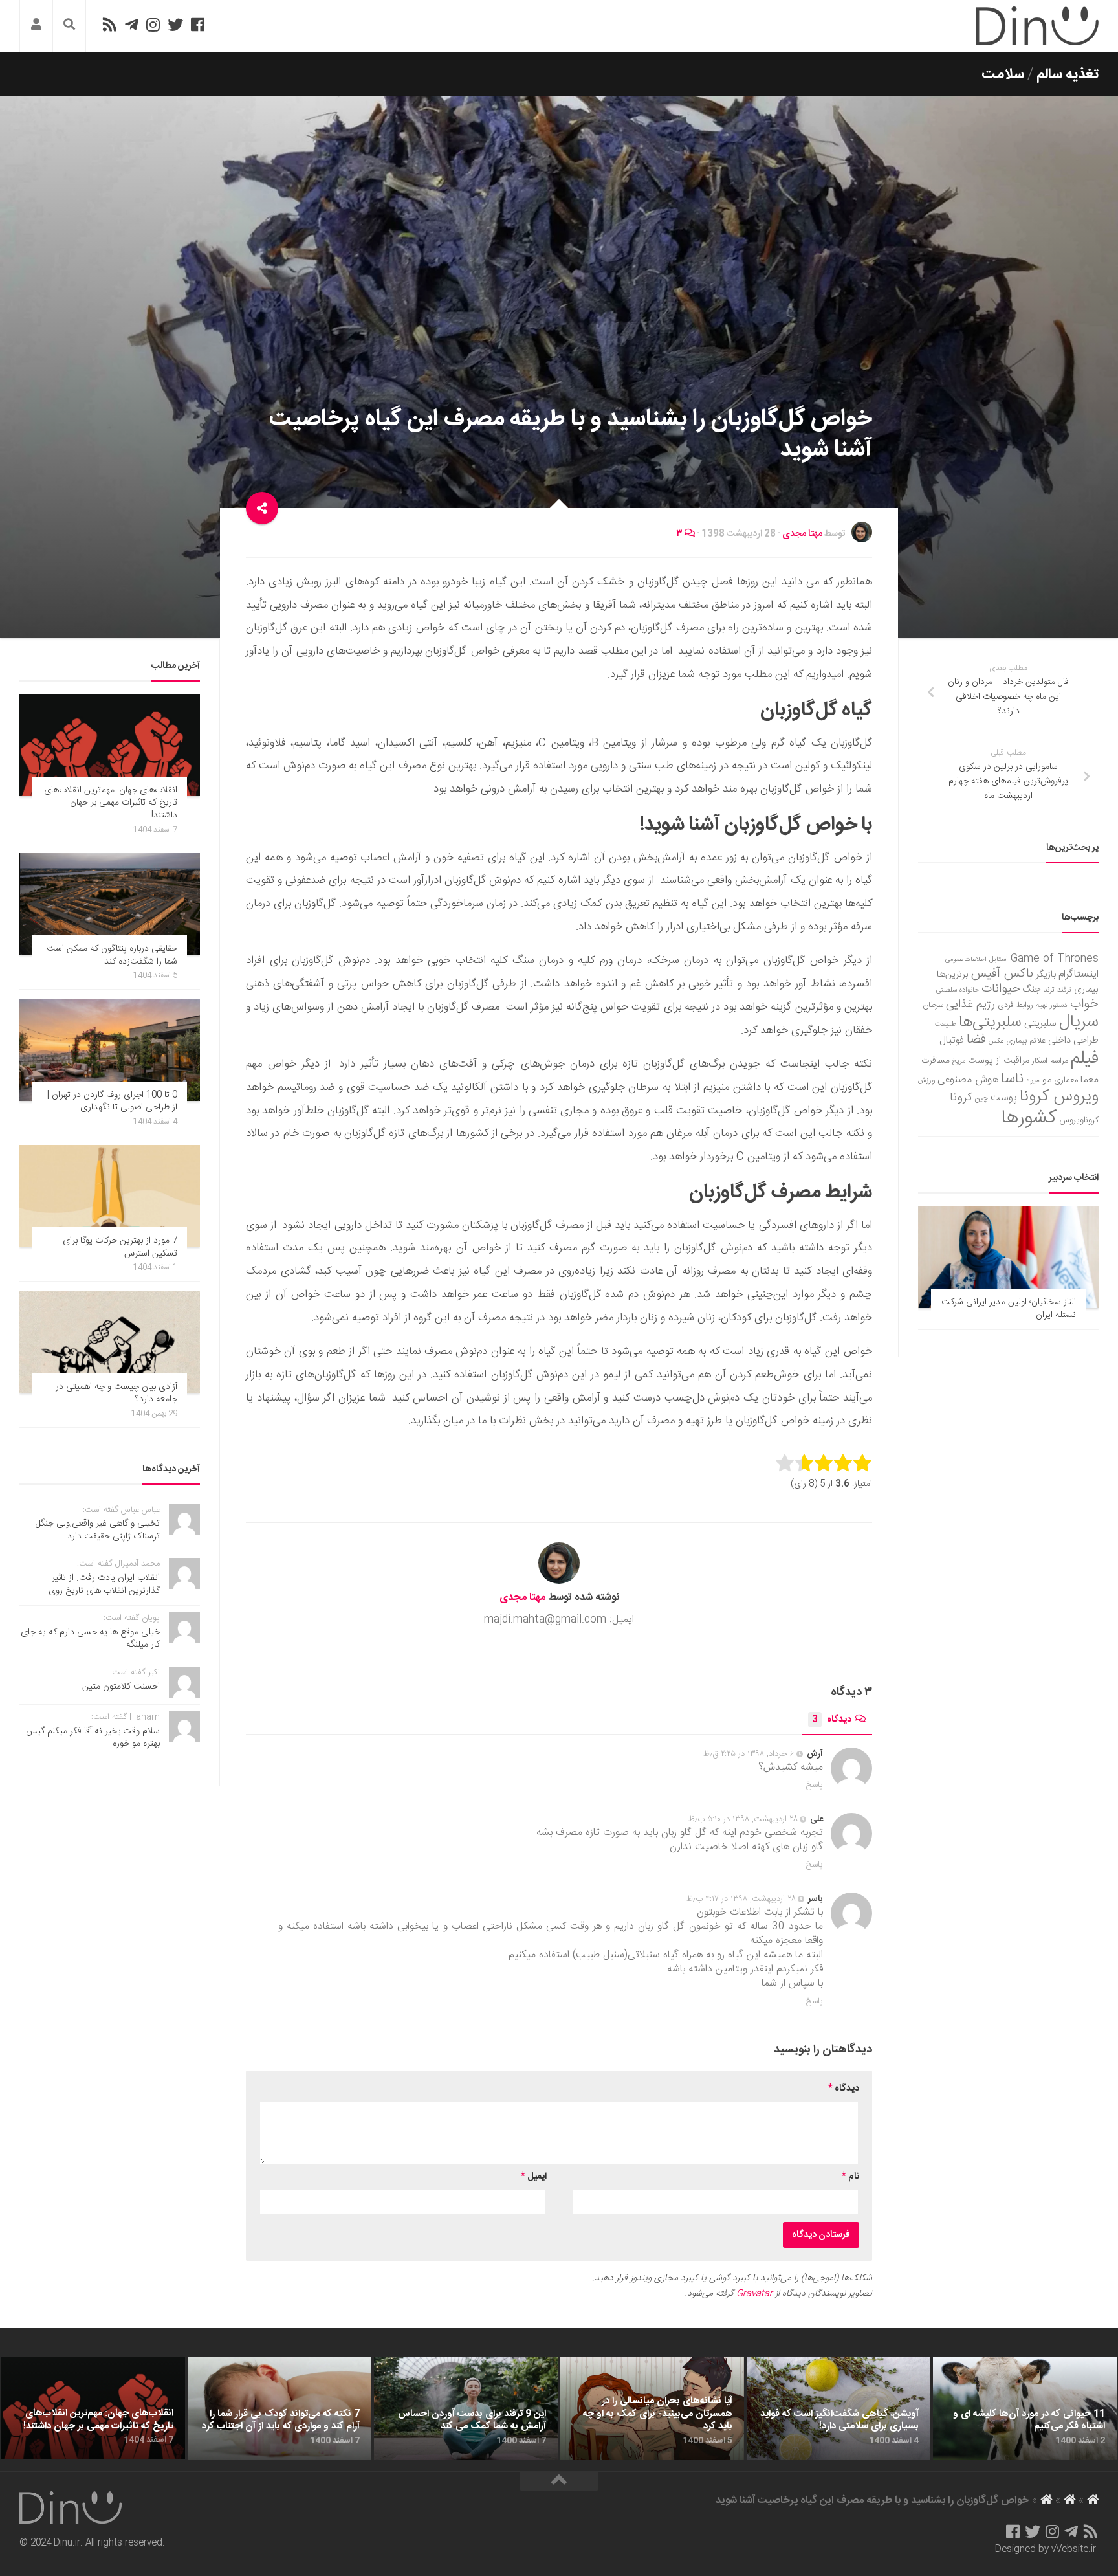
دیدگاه (832, 1720)
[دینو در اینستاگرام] (153, 25)
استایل (999, 960)
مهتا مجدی (802, 534)
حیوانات (1001, 989)
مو (1047, 1080)
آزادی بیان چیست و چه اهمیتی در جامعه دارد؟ (116, 1393)
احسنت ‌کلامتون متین (121, 1687)
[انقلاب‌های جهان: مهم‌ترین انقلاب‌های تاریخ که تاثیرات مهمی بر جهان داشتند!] (110, 745)
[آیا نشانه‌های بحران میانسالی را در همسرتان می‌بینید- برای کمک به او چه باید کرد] (652, 2408)
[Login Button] (36, 26)
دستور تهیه (1052, 1005)
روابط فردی (1015, 1005)
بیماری (1086, 990)
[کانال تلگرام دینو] (132, 25)
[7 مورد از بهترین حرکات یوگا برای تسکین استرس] (110, 1196)
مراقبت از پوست (999, 1061)
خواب (1084, 1004)
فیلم (1085, 1059)
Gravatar (754, 2294)
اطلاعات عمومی (966, 960)
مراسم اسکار (1050, 1061)
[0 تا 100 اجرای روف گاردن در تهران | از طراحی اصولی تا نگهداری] (110, 1050)
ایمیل (534, 2177)
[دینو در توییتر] (175, 25)
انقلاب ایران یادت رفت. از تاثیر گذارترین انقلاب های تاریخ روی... (100, 1584)
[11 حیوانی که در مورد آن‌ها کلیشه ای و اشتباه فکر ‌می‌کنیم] (1025, 2408)
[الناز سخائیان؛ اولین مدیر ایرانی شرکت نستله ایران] (1008, 1257)
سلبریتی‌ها (990, 1023)
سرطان (933, 1005)
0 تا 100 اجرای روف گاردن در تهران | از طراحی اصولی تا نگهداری (112, 1102)
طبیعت (946, 1024)
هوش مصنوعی (968, 1080)
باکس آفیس (1002, 974)
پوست (1004, 1098)
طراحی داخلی (1073, 1040)
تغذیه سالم (1068, 74)
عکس (996, 1041)
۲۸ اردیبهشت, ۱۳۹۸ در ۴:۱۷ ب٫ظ (741, 1899)
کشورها (1029, 1118)
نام (850, 2177)
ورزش (926, 1081)
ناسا (1012, 1079)
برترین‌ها (953, 975)
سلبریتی (1040, 1024)
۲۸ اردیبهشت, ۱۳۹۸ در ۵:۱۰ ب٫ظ (743, 1819)
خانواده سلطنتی (958, 990)
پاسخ (815, 1785)
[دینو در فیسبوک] (198, 25)
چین (981, 1099)
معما (1090, 1080)
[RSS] (109, 25)
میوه (1033, 1081)
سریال (1079, 1022)
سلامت (1003, 74)
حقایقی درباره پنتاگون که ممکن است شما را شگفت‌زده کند (112, 955)
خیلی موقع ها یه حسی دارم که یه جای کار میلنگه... (90, 1639)
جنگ (1032, 990)
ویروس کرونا (1059, 1097)
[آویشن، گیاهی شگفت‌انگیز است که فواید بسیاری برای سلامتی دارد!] (838, 2408)
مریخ (959, 1061)
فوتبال (952, 1040)
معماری (1066, 1080)
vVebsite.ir (1074, 2549)
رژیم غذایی (970, 1005)
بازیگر (1046, 974)
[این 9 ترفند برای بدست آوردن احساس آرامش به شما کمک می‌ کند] (466, 2408)
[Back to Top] (559, 2482)
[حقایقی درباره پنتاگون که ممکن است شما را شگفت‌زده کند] (110, 904)
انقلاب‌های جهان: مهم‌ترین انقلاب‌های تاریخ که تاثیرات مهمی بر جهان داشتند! (111, 803)
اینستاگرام (1079, 974)
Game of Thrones (1055, 959)
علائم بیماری (1026, 1041)
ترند (1049, 990)
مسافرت (936, 1061)
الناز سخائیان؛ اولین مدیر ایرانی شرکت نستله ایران (1009, 1309)
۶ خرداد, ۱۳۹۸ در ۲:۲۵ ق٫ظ (749, 1754)
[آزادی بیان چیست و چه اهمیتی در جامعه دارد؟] (110, 1342)
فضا (976, 1040)
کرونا (961, 1098)
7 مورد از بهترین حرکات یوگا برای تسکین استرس (120, 1247)
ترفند (1064, 990)
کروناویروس (1079, 1120)
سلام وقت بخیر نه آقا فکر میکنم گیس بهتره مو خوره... (93, 1738)
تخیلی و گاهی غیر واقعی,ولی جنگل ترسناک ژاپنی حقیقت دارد (98, 1530)
